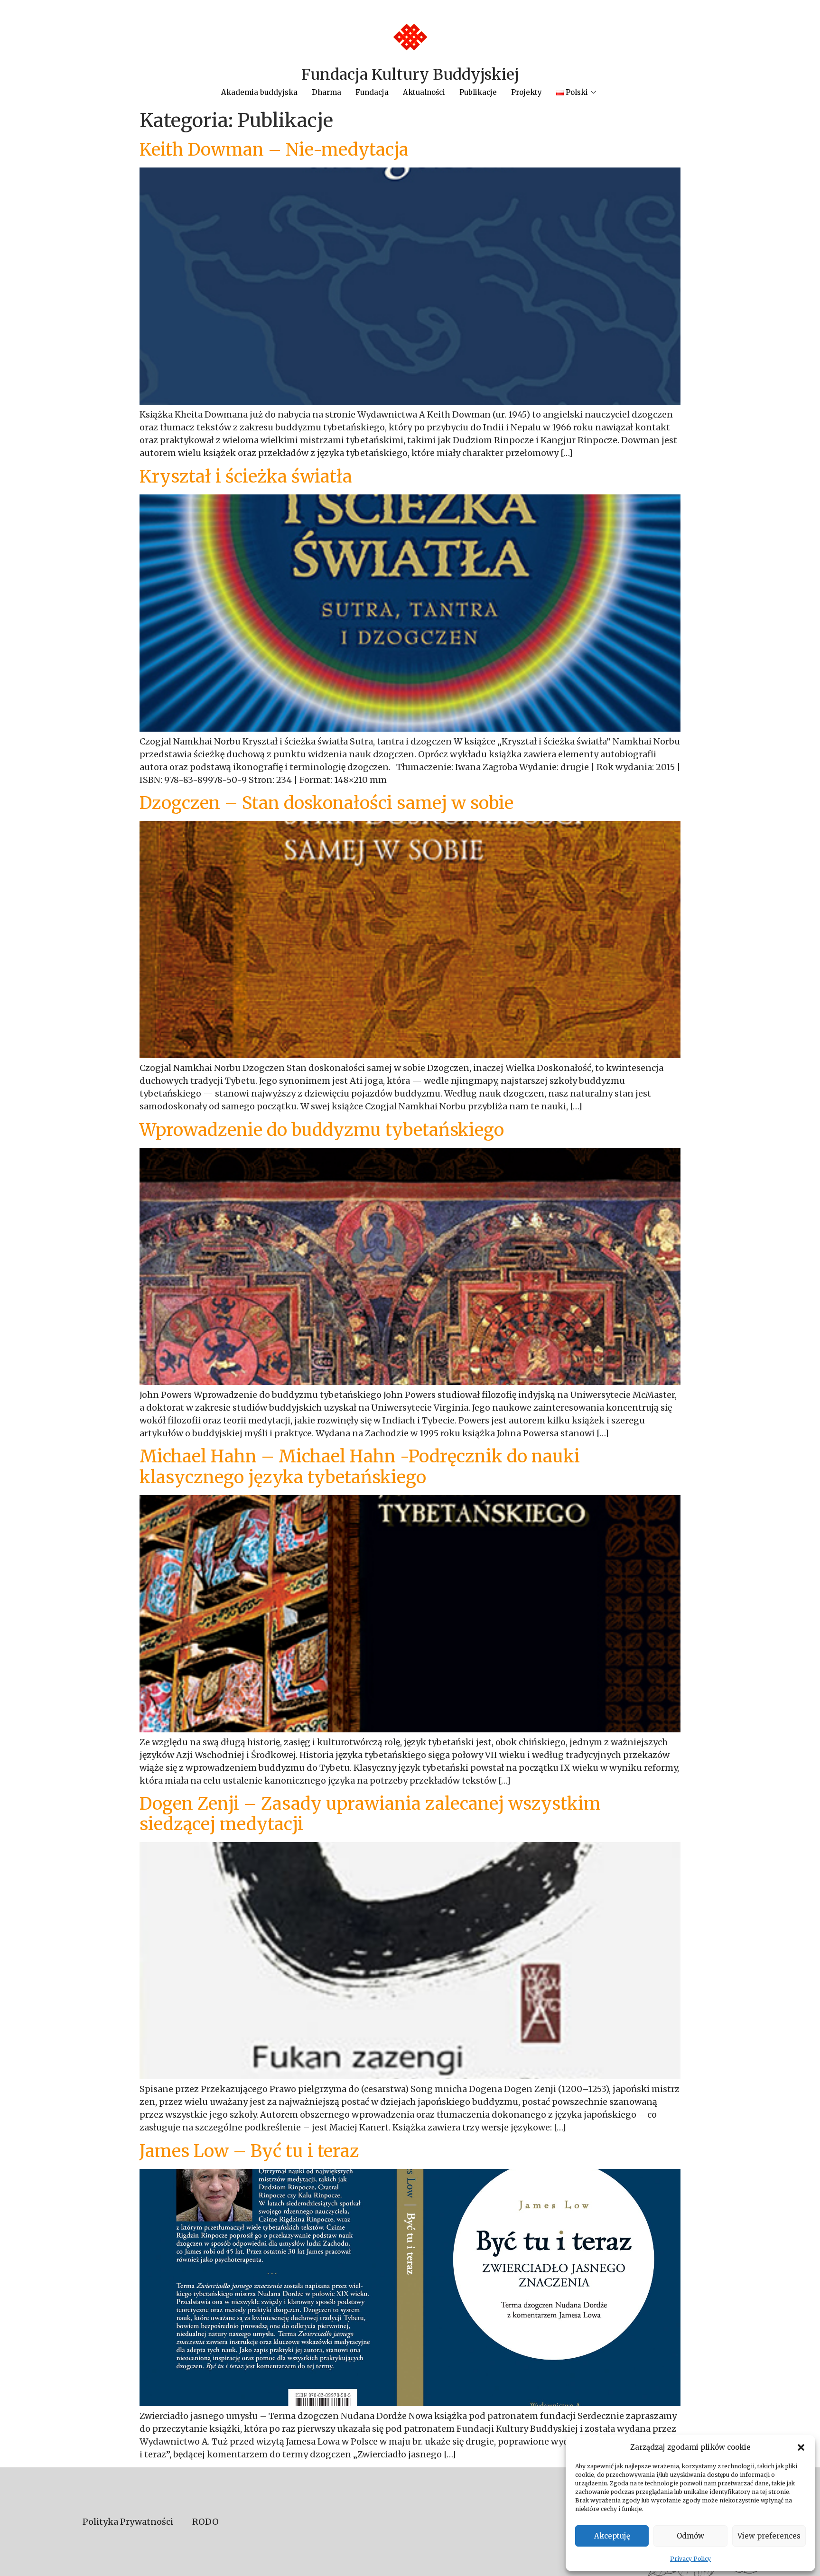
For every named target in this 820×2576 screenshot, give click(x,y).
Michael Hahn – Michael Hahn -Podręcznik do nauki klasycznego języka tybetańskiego (360, 1467)
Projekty (526, 92)
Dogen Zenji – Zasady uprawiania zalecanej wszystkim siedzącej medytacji (370, 1814)
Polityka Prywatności (128, 2522)
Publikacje (478, 92)
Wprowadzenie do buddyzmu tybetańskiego (322, 1130)
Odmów (690, 2536)
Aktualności (424, 92)
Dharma (326, 92)
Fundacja (372, 92)
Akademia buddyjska (259, 92)
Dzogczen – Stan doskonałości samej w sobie (326, 803)
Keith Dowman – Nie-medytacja (274, 150)
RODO (205, 2522)
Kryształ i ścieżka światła (246, 477)
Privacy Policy (690, 2559)
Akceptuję (612, 2536)
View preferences (769, 2536)
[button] (801, 2447)
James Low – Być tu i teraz (249, 2151)
